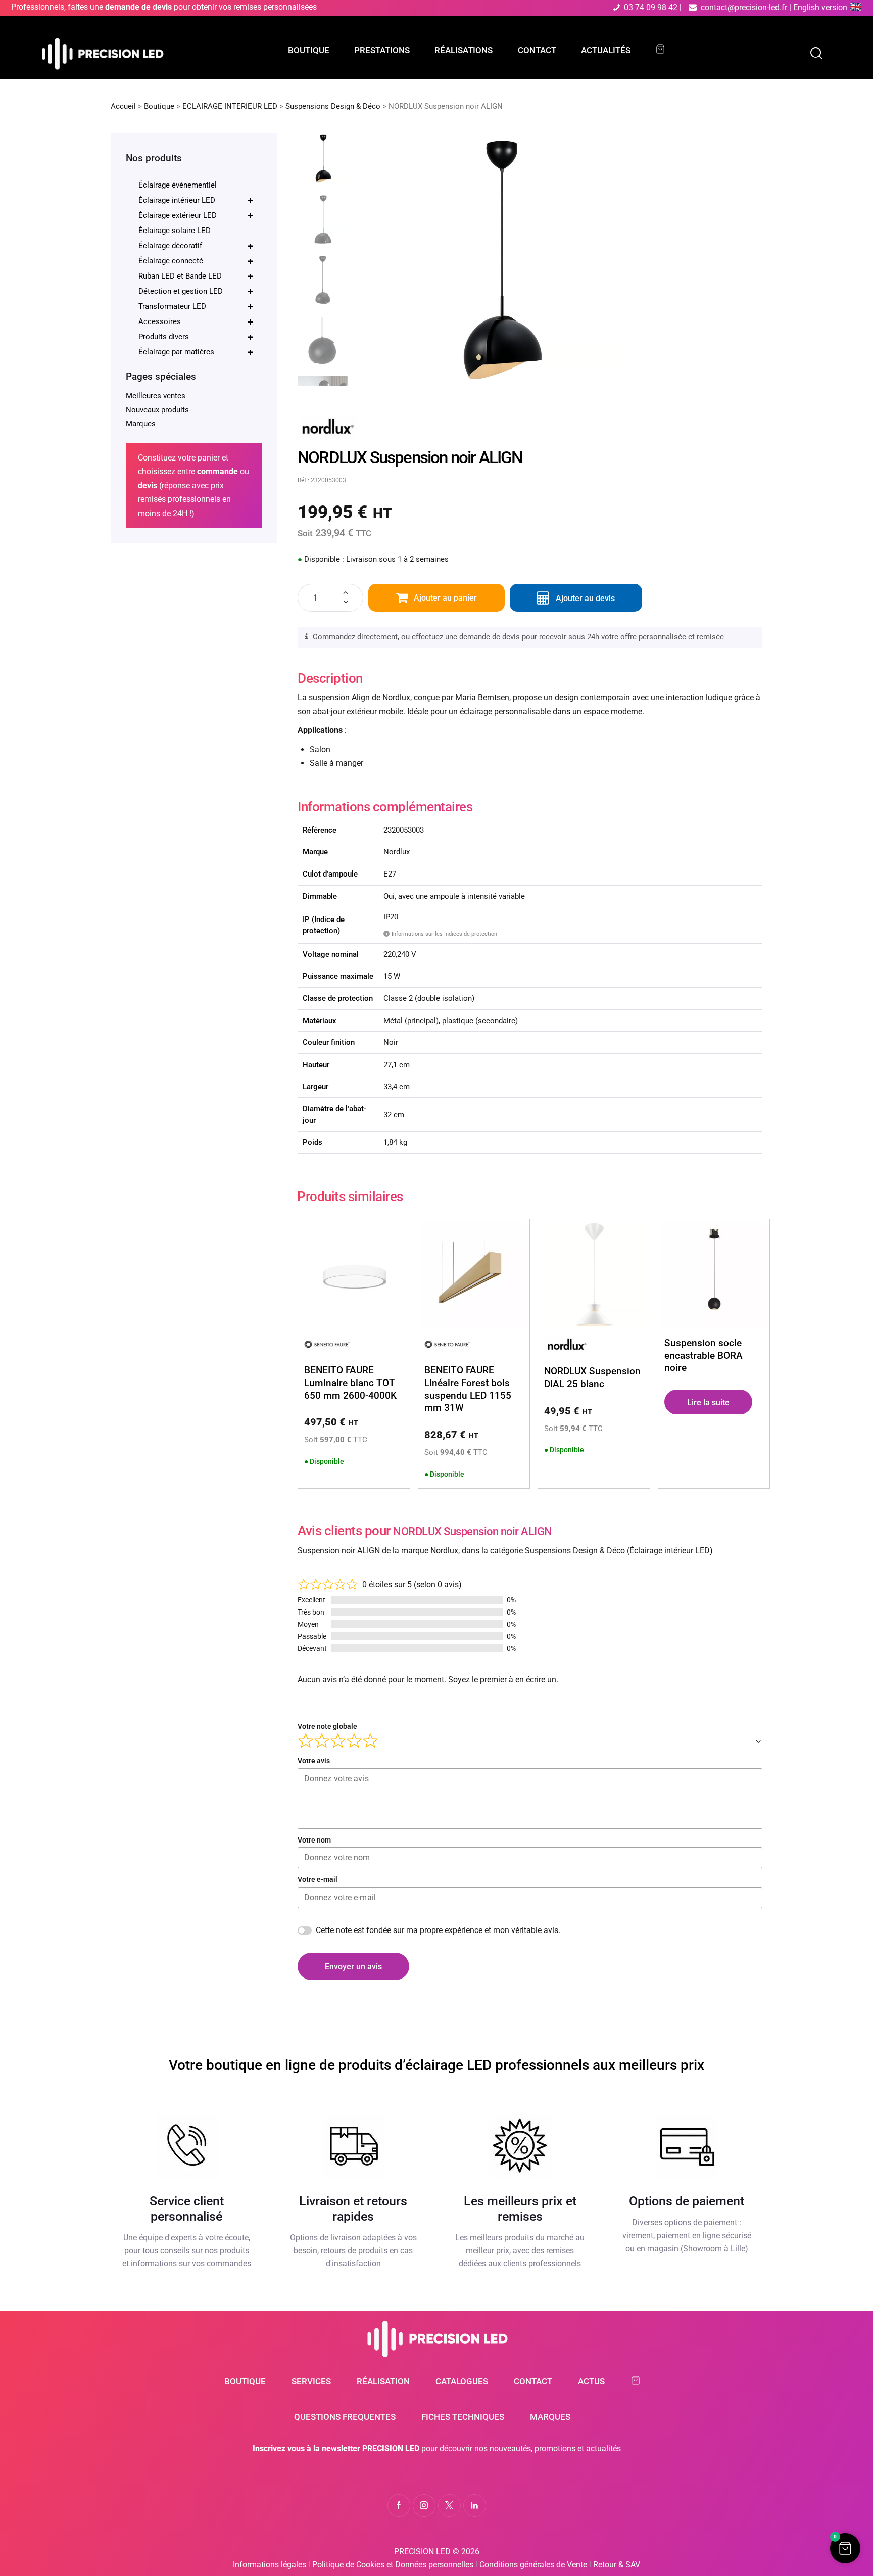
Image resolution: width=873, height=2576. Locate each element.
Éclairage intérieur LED (196, 200)
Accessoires (196, 321)
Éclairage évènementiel (178, 185)
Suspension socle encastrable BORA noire (704, 1355)
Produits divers (196, 337)
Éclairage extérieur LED (196, 215)
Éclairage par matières (196, 352)
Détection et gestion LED (196, 291)
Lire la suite (708, 1402)
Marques (141, 424)
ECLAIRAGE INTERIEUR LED (230, 106)
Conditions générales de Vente (533, 2565)
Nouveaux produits (157, 410)
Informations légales (270, 2565)
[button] (845, 2548)
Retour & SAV (617, 2565)
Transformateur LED (196, 306)
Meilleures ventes (156, 396)
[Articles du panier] (665, 49)
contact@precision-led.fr (744, 7)
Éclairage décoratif (196, 246)
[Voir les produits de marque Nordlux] (328, 423)
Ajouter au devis (585, 598)
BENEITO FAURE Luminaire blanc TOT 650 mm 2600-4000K (350, 1383)
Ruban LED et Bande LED (196, 276)
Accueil (123, 106)
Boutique (159, 106)
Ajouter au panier (445, 598)
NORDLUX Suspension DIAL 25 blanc (592, 1377)
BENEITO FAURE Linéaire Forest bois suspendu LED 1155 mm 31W (468, 1389)
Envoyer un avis (353, 1967)
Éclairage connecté (196, 261)
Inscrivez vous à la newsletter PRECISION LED (336, 2448)
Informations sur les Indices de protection (442, 934)
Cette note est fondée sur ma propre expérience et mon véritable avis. (438, 1930)
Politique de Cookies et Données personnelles (393, 2565)
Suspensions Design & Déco (333, 106)
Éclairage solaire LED (175, 231)
